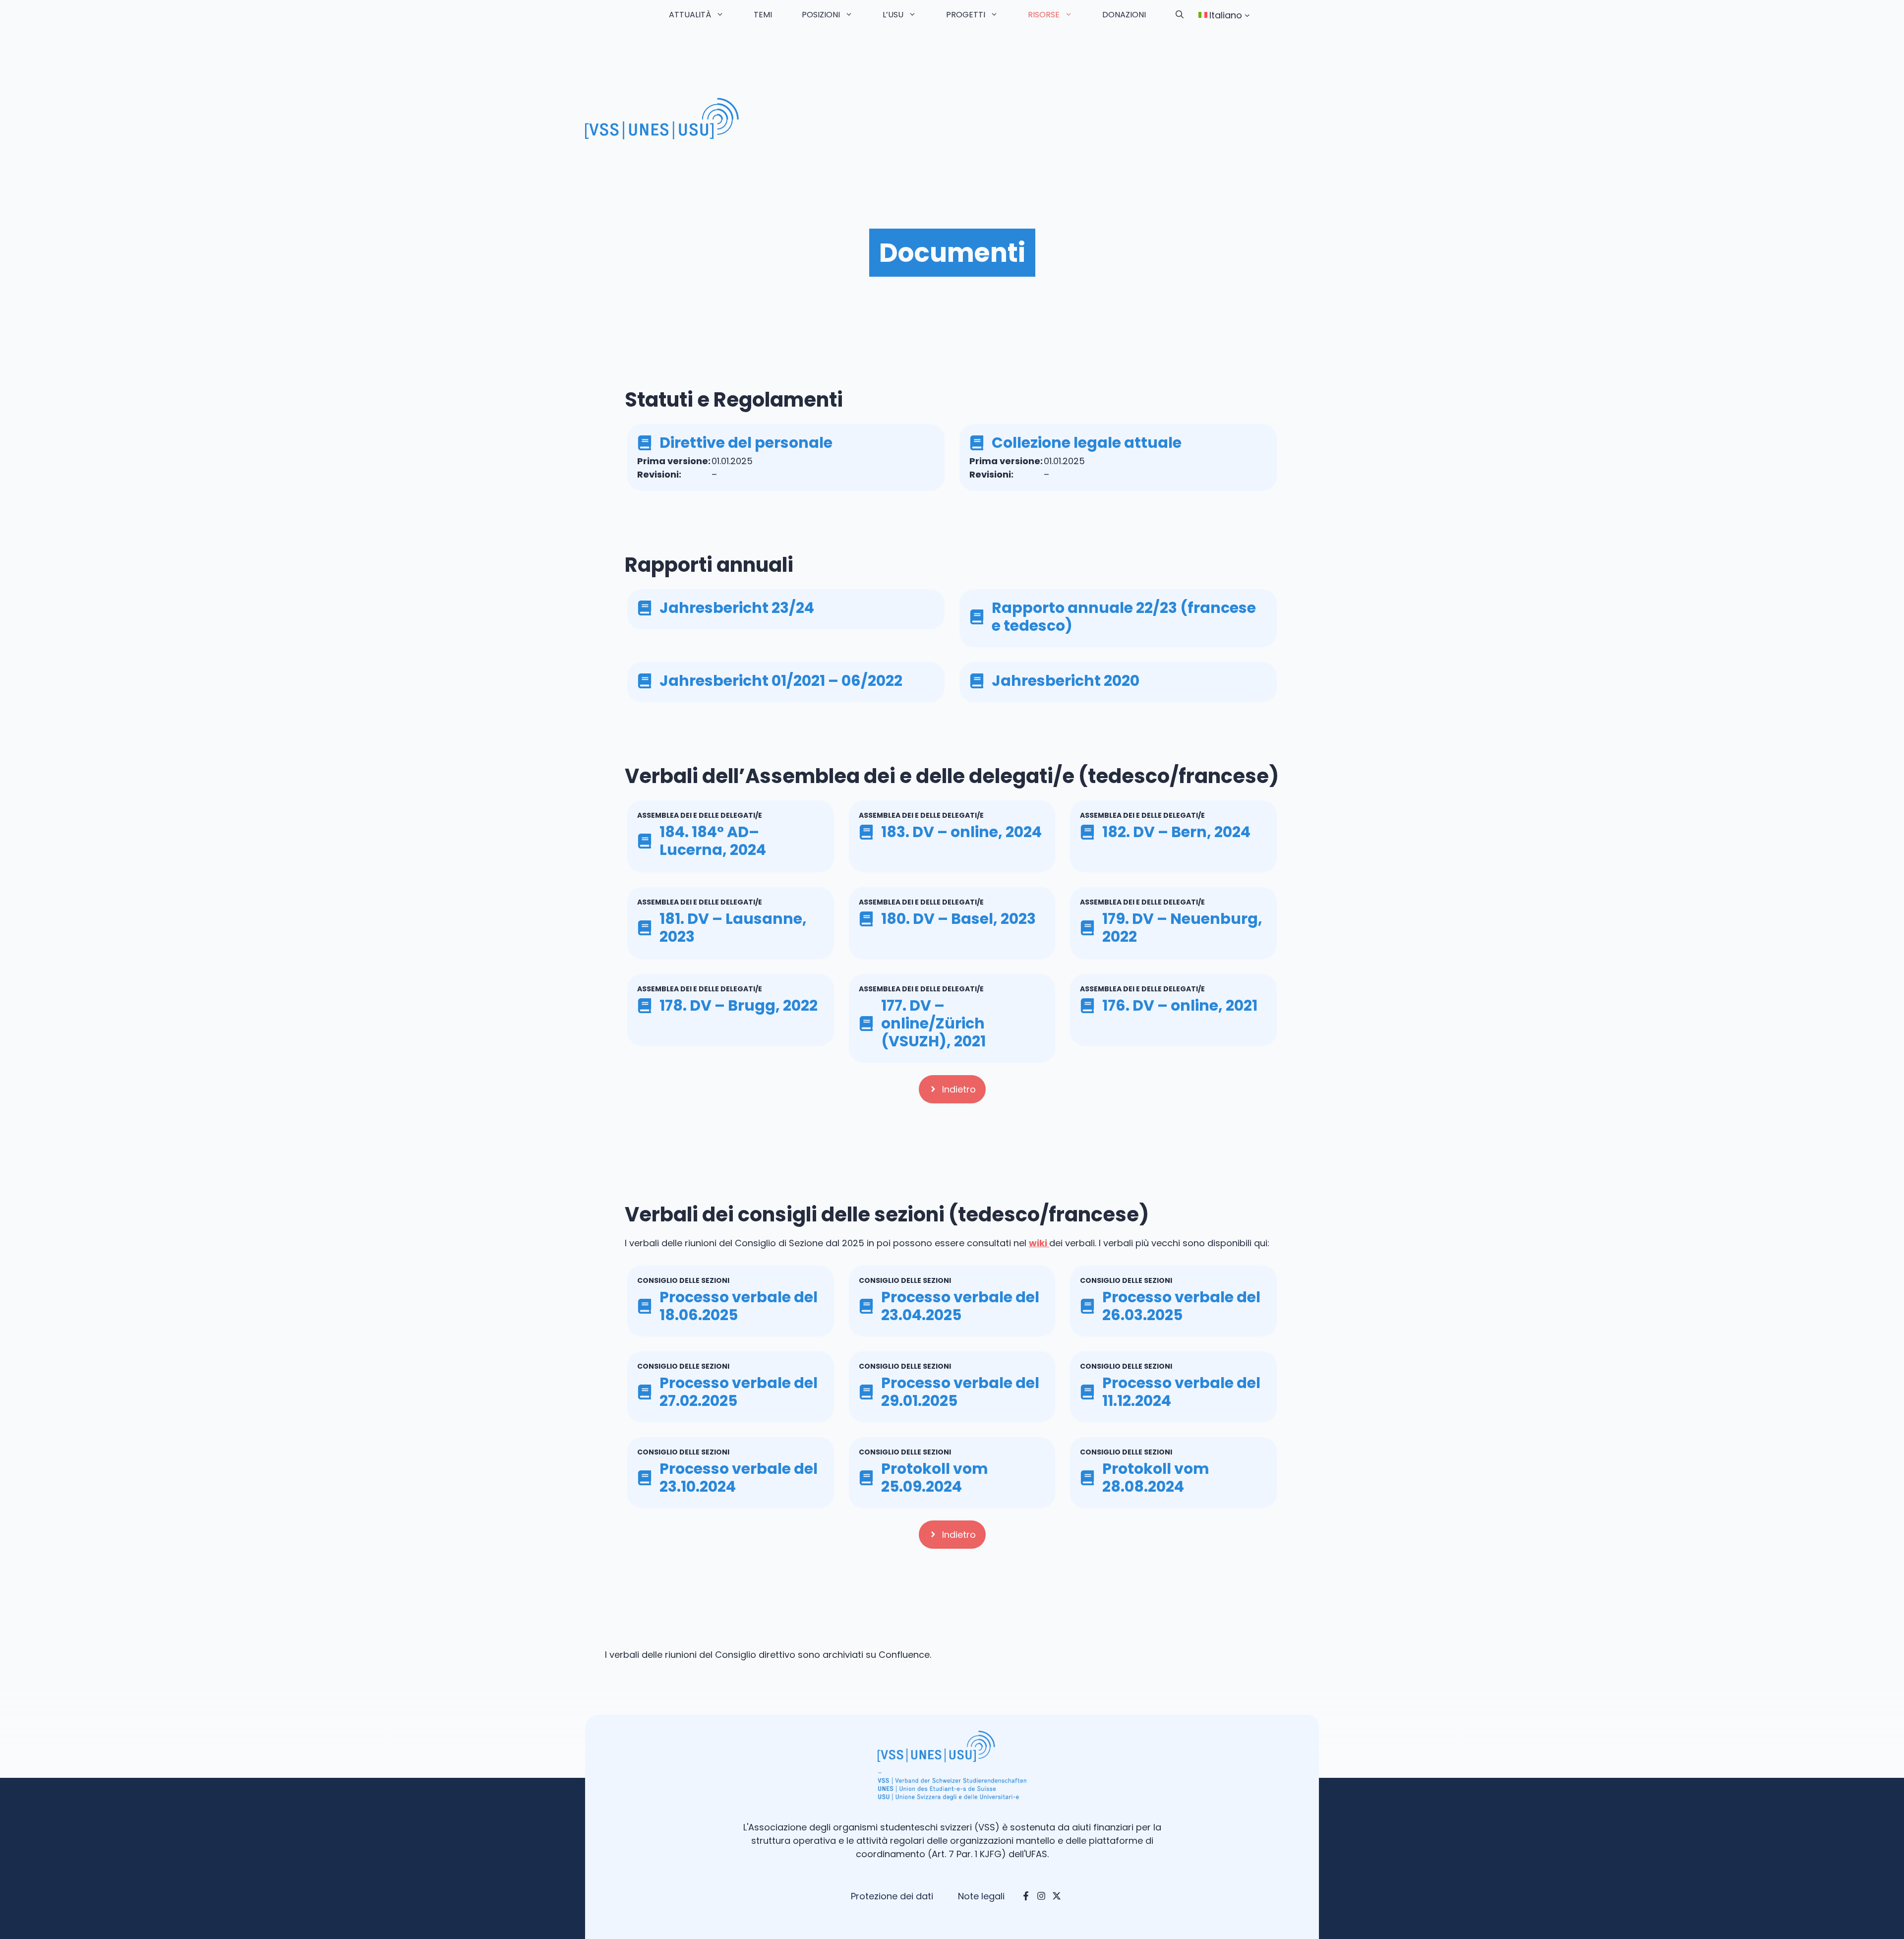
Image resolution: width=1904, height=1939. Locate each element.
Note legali (981, 1896)
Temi (763, 15)
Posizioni (821, 15)
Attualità (690, 15)
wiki (1039, 1243)
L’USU (893, 15)
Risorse (1044, 15)
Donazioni (1124, 15)
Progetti (966, 15)
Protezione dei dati (892, 1896)
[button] (1180, 15)
